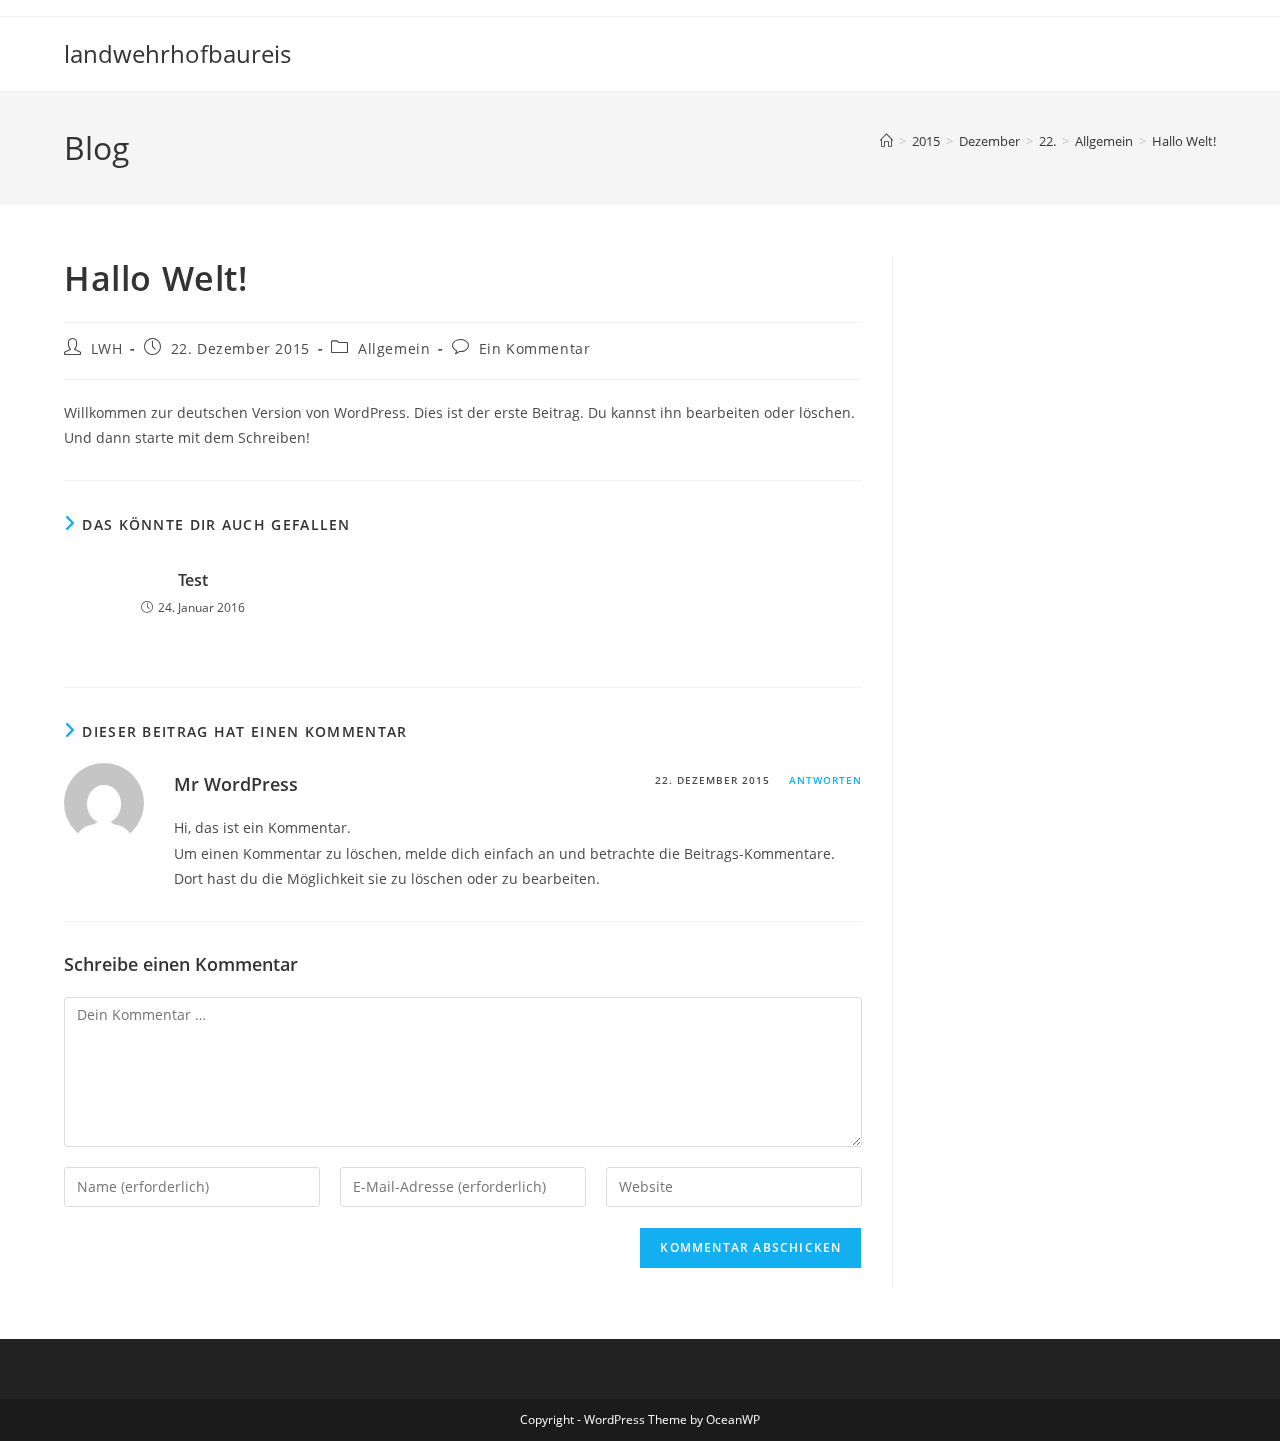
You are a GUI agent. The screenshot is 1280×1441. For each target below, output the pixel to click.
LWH (107, 348)
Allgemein (394, 348)
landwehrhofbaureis (177, 53)
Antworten (825, 780)
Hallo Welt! (1184, 141)
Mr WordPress (236, 784)
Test (193, 580)
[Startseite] (886, 141)
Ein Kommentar (535, 348)
